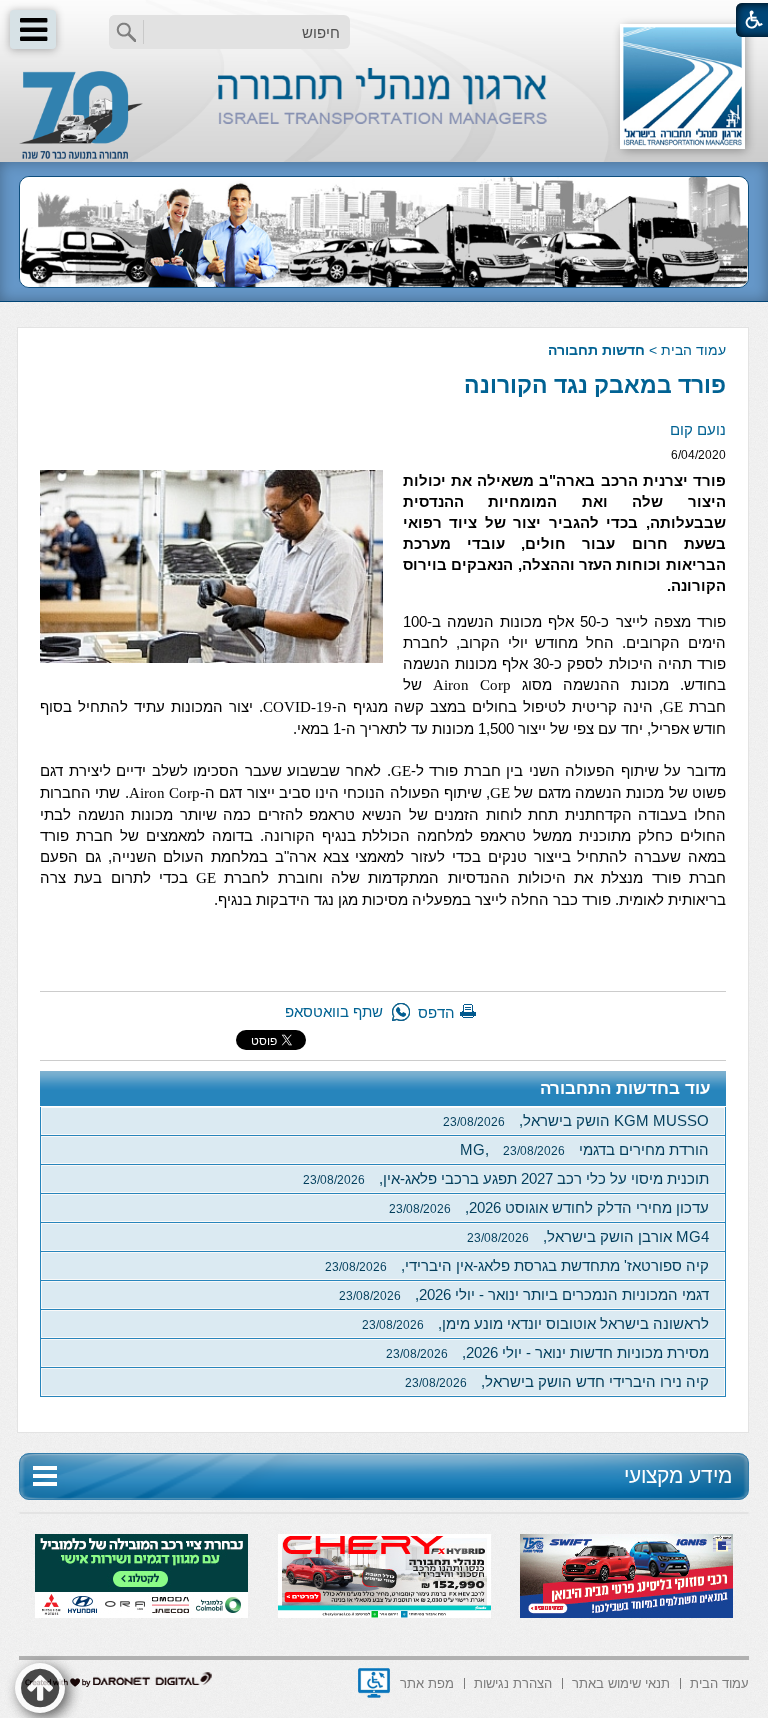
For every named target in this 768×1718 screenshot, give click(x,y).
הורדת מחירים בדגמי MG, (584, 1149)
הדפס (436, 1012)
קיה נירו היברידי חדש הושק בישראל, (557, 1381)
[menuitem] (719, 1681)
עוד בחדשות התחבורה (625, 1088)
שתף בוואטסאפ (334, 1011)
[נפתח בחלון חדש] (374, 1683)
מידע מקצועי (678, 1475)
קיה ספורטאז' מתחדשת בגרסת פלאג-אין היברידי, (517, 1265)
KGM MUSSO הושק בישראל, (576, 1120)
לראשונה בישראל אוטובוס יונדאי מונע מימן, (535, 1323)
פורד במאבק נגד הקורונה (595, 385)
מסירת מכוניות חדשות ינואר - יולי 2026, (547, 1352)
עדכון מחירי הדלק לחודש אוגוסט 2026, (549, 1207)
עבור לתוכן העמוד (384, 19)
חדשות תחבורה (596, 350)
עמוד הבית (693, 350)
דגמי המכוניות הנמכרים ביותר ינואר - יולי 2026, (524, 1294)
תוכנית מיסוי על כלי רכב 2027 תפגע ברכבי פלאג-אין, (506, 1178)
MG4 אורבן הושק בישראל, (588, 1236)
